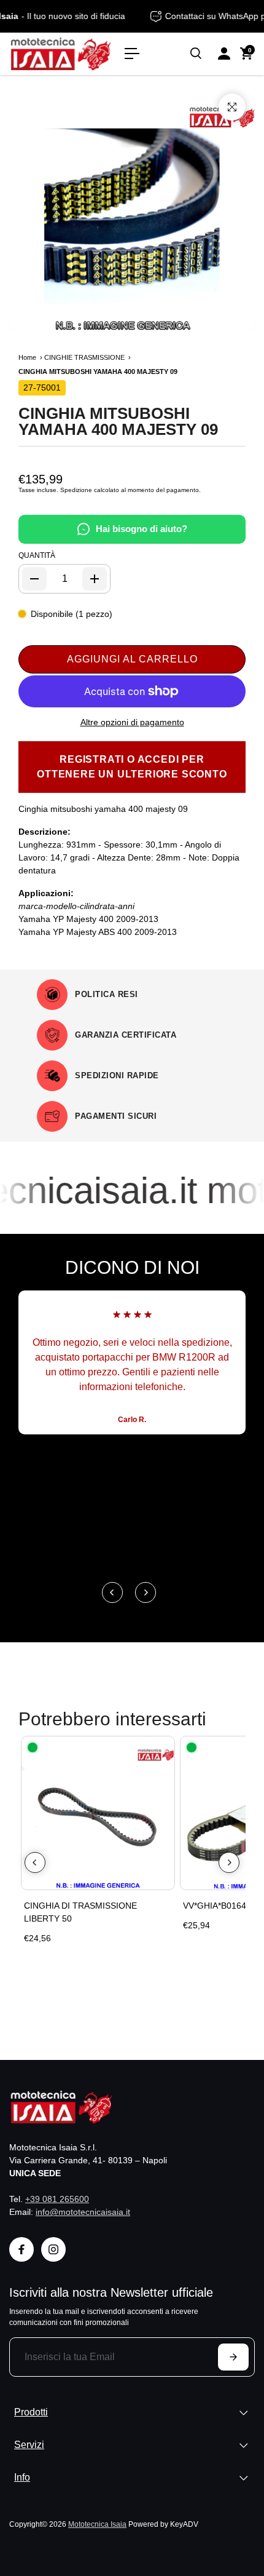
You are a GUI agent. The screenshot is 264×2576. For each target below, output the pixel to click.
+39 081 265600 (57, 2199)
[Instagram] (53, 2249)
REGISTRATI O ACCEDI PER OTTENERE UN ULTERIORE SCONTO (132, 767)
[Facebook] (21, 2249)
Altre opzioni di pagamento (132, 722)
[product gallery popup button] (232, 107)
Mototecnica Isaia (97, 2524)
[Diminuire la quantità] (34, 579)
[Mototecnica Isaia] (61, 54)
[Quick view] (163, 1748)
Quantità (37, 555)
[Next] (146, 1592)
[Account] (224, 54)
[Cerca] (196, 54)
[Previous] (112, 1592)
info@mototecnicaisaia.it (83, 2212)
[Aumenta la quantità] (95, 579)
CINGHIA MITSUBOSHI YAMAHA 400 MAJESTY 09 (118, 421)
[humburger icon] (132, 54)
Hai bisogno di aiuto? (142, 529)
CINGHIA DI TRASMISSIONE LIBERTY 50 (80, 1912)
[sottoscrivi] (233, 2357)
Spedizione (76, 490)
